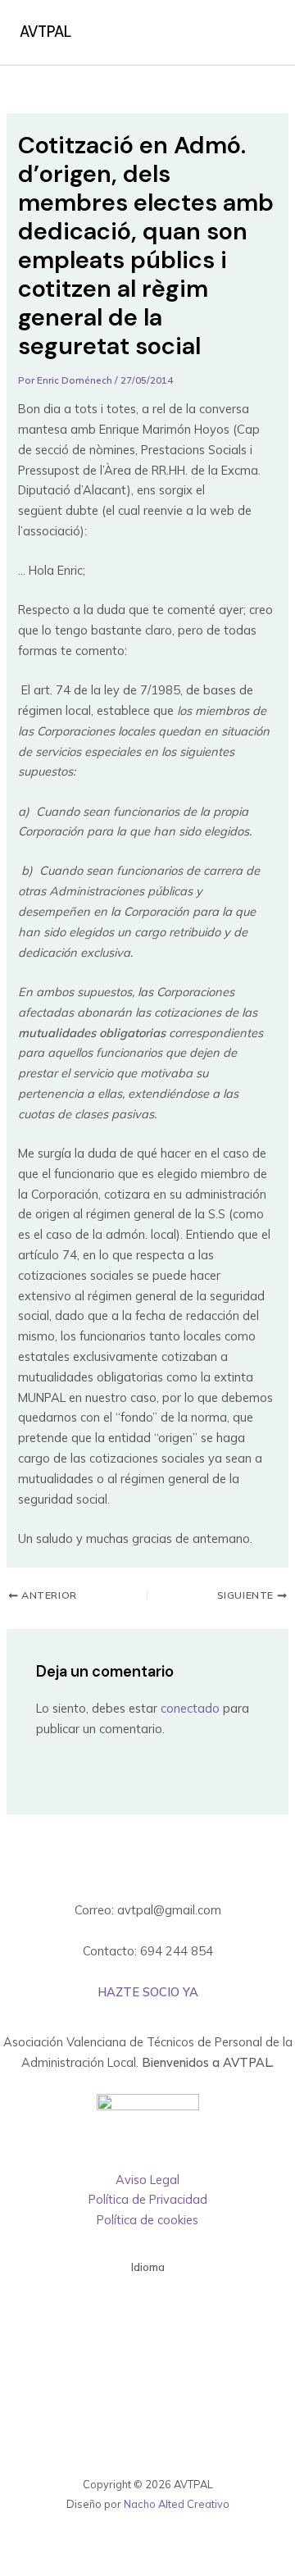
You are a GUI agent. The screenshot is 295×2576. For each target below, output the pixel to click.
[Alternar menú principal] (257, 33)
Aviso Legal (147, 2180)
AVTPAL (45, 32)
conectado (190, 1708)
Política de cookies (147, 2220)
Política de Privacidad (148, 2199)
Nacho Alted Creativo (177, 2504)
